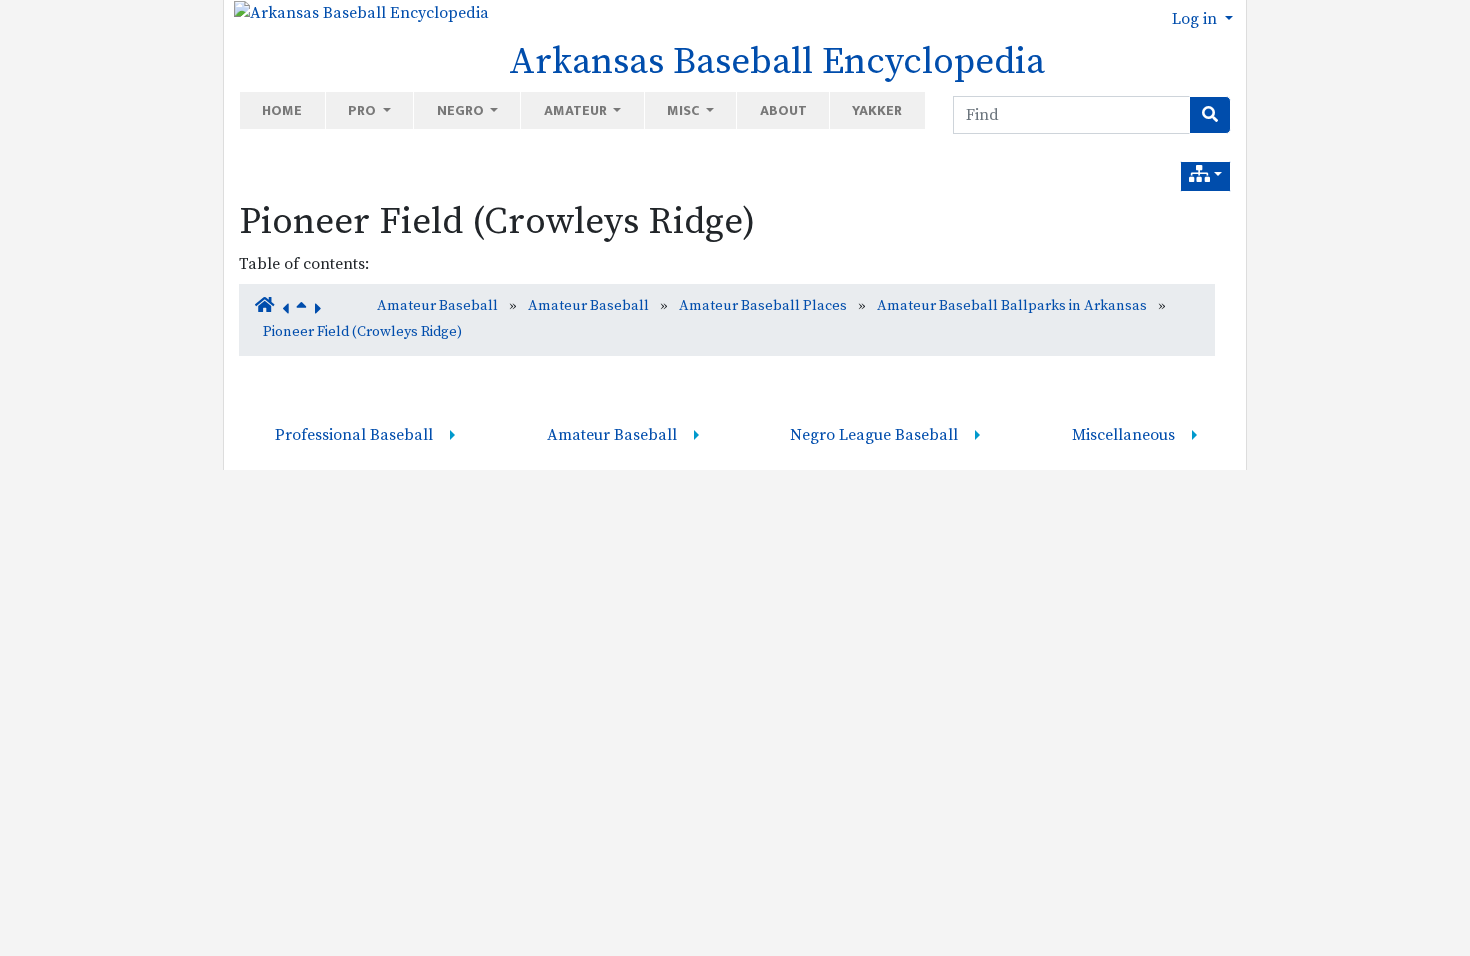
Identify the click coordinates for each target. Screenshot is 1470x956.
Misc (684, 110)
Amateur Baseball (437, 306)
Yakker (877, 110)
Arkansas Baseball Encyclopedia (777, 62)
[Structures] (1205, 176)
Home (282, 110)
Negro (462, 110)
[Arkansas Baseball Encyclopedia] (356, 12)
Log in (1196, 19)
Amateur (577, 110)
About (783, 110)
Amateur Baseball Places (763, 306)
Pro (363, 110)
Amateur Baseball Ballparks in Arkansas (1012, 306)
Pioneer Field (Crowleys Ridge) (497, 222)
